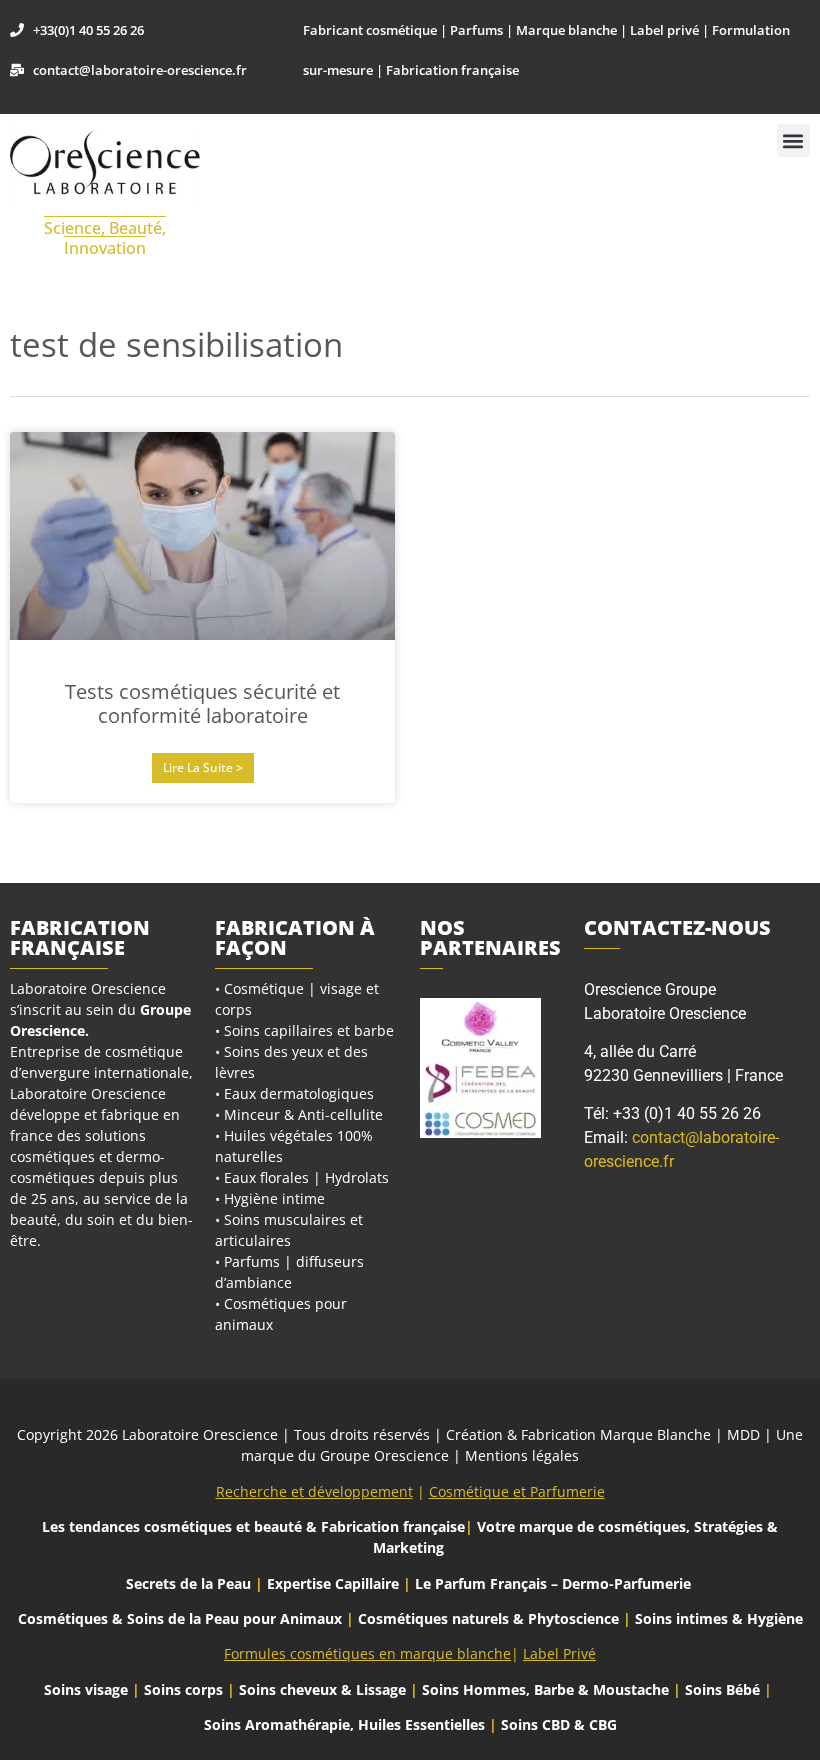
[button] (793, 140)
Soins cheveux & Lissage (322, 1689)
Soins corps (183, 1689)
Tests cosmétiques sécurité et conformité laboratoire (202, 703)
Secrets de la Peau (188, 1583)
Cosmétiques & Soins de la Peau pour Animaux (180, 1618)
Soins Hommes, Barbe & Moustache (545, 1689)
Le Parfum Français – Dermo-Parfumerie (555, 1583)
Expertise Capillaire (333, 1583)
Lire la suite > (203, 767)
